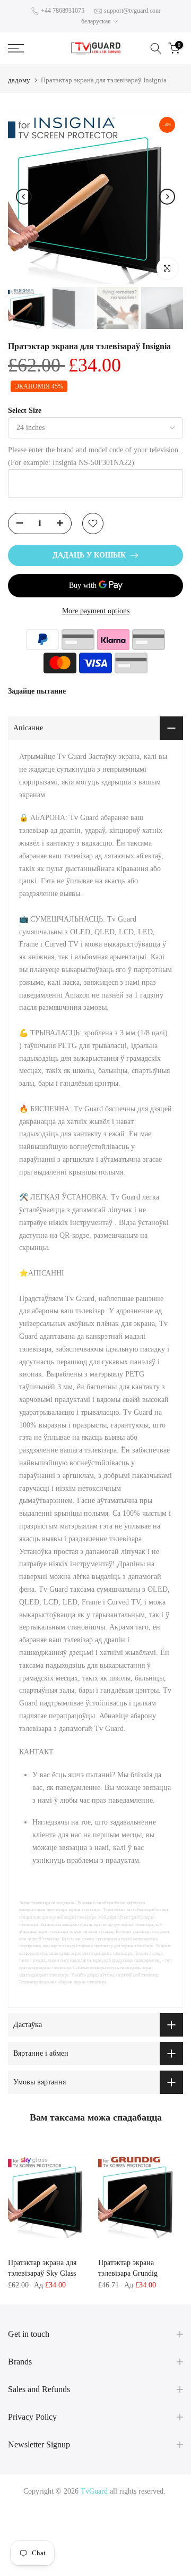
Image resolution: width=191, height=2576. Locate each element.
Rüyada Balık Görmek (128, 2567)
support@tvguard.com (132, 11)
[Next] (167, 197)
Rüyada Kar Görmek (61, 2567)
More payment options (96, 611)
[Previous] (24, 197)
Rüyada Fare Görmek (142, 2542)
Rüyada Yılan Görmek (73, 2516)
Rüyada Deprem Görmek (55, 2529)
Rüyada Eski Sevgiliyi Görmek (132, 2554)
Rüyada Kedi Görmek (76, 2542)
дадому (19, 80)
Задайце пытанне (37, 691)
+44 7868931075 (63, 11)
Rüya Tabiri (28, 2504)
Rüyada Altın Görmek (142, 2516)
